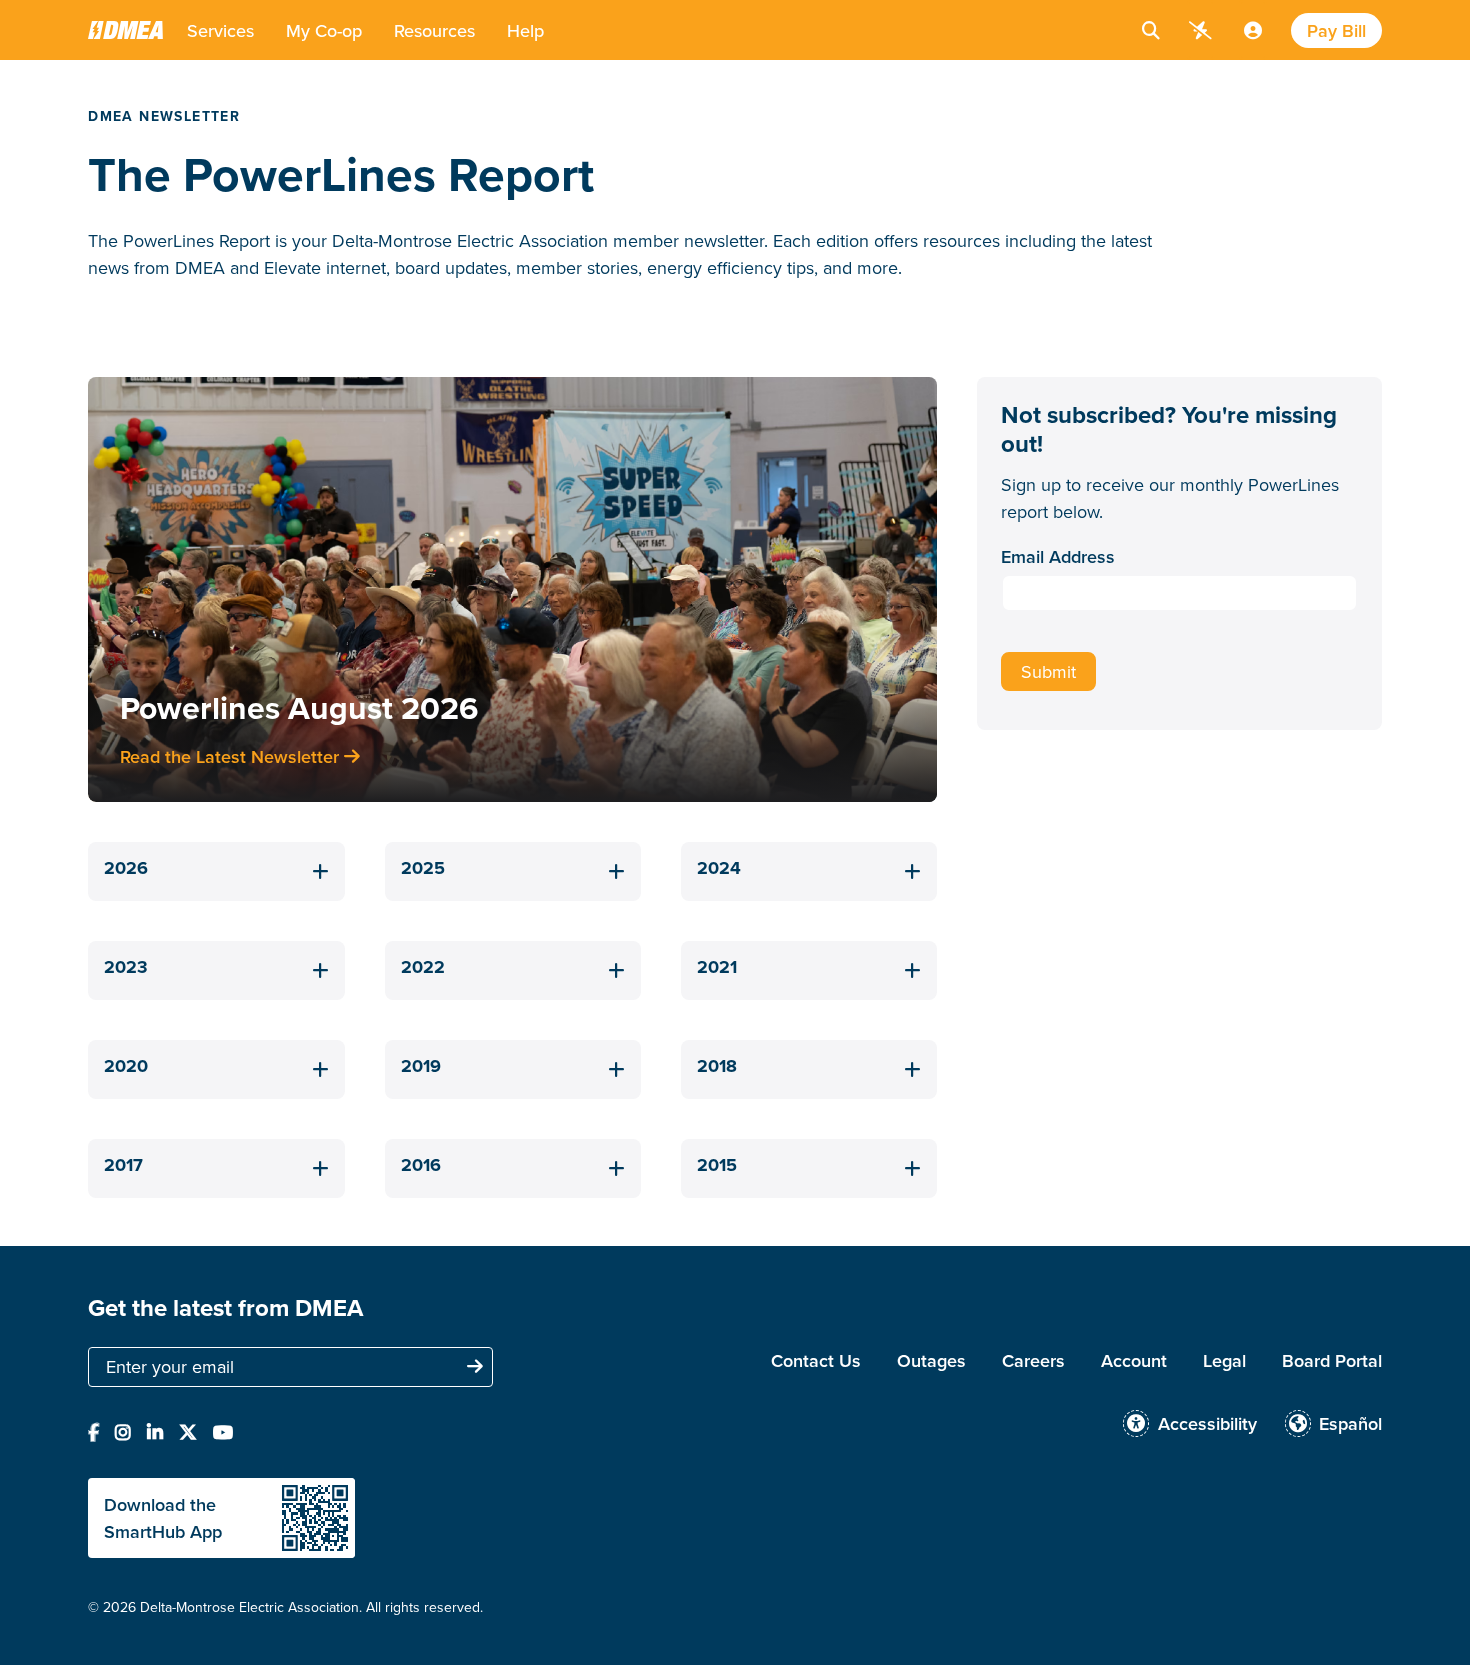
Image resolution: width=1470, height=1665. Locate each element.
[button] (220, 30)
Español (1350, 1423)
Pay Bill (1336, 30)
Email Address (1058, 556)
